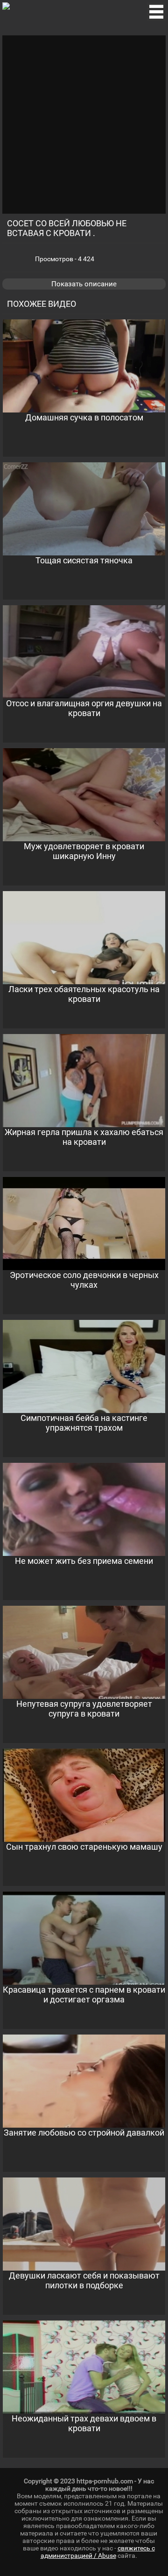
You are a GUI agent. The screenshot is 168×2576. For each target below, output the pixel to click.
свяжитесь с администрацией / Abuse (98, 2552)
